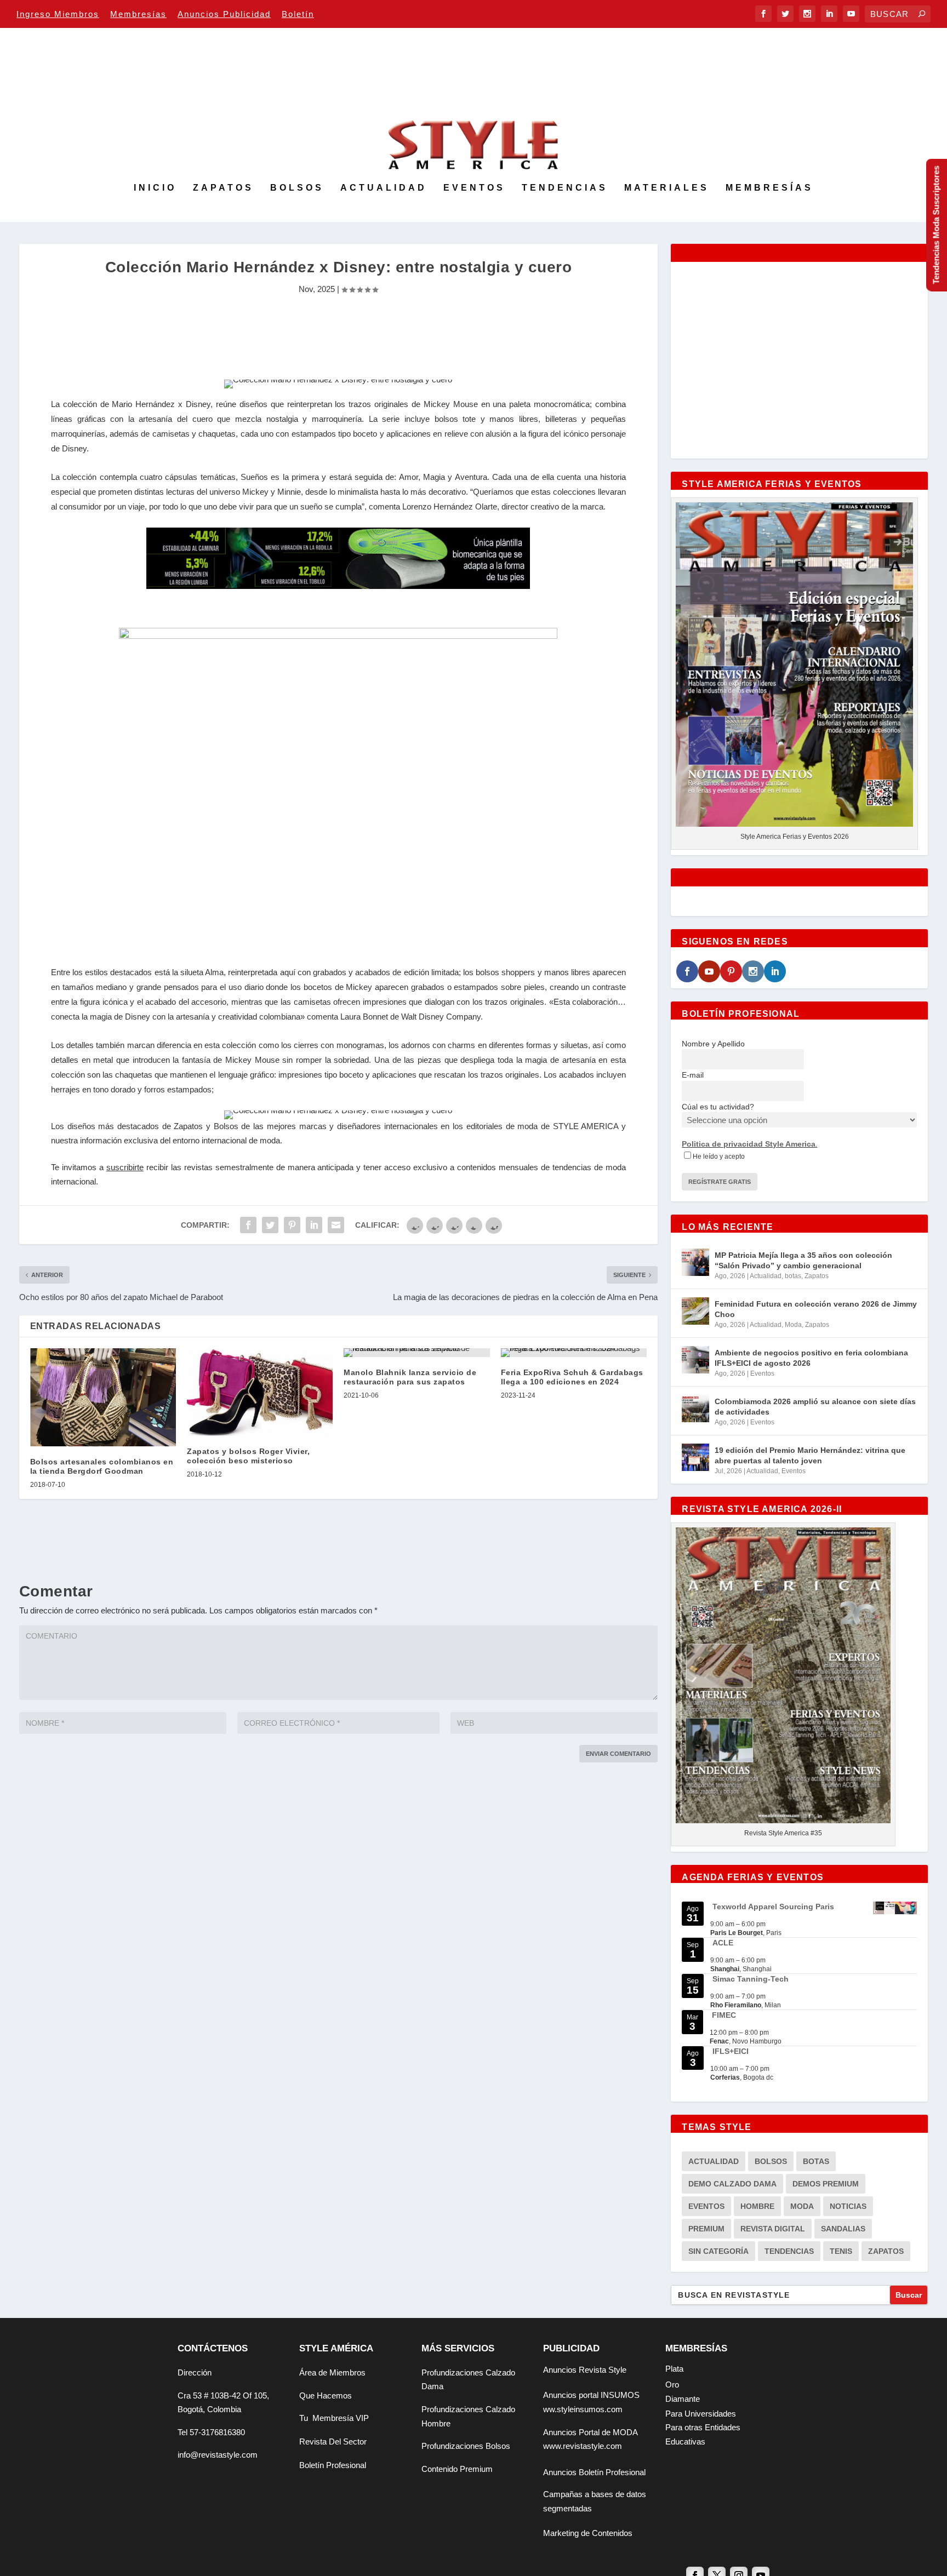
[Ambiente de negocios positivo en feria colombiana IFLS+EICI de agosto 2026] (695, 1360)
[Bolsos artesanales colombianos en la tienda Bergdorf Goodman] (103, 1397)
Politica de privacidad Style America (749, 1144)
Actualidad (384, 188)
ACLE (723, 1943)
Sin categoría (718, 2251)
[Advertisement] (338, 332)
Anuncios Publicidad (224, 14)
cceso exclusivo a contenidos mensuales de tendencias (490, 1167)
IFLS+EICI (731, 2051)
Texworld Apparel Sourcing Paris (773, 1907)
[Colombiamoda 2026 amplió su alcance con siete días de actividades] (695, 1409)
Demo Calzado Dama (732, 2184)
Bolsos (297, 188)
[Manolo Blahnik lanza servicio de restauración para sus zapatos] (417, 1353)
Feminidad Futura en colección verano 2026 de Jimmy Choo (816, 1309)
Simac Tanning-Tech (751, 1979)
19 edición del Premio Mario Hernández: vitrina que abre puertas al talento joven (810, 1455)
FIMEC (724, 2015)
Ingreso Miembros (58, 14)
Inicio (155, 188)
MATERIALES (667, 188)
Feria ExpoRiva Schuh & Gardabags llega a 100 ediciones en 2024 (572, 1377)
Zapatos (223, 188)
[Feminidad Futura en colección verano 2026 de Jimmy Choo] (695, 1311)
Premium (706, 2229)
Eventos (474, 188)
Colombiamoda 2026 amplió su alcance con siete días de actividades (815, 1406)
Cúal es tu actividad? (718, 1107)
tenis (841, 2251)
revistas (198, 1167)
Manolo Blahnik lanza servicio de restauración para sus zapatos (410, 1377)
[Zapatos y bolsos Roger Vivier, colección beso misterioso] (260, 1392)
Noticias (848, 2206)
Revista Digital (773, 2229)
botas (793, 1276)
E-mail (693, 1075)
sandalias (843, 2229)
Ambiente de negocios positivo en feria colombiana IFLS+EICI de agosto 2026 (811, 1358)
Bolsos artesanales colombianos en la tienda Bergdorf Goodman (102, 1466)
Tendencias (565, 188)
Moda (793, 1325)
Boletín (298, 14)
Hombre (757, 2206)
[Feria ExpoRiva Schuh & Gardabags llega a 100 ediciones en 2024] (574, 1353)
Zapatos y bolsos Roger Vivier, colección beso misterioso (248, 1456)
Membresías (138, 14)
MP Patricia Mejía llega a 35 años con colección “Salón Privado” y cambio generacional (803, 1260)
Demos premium (826, 2184)
